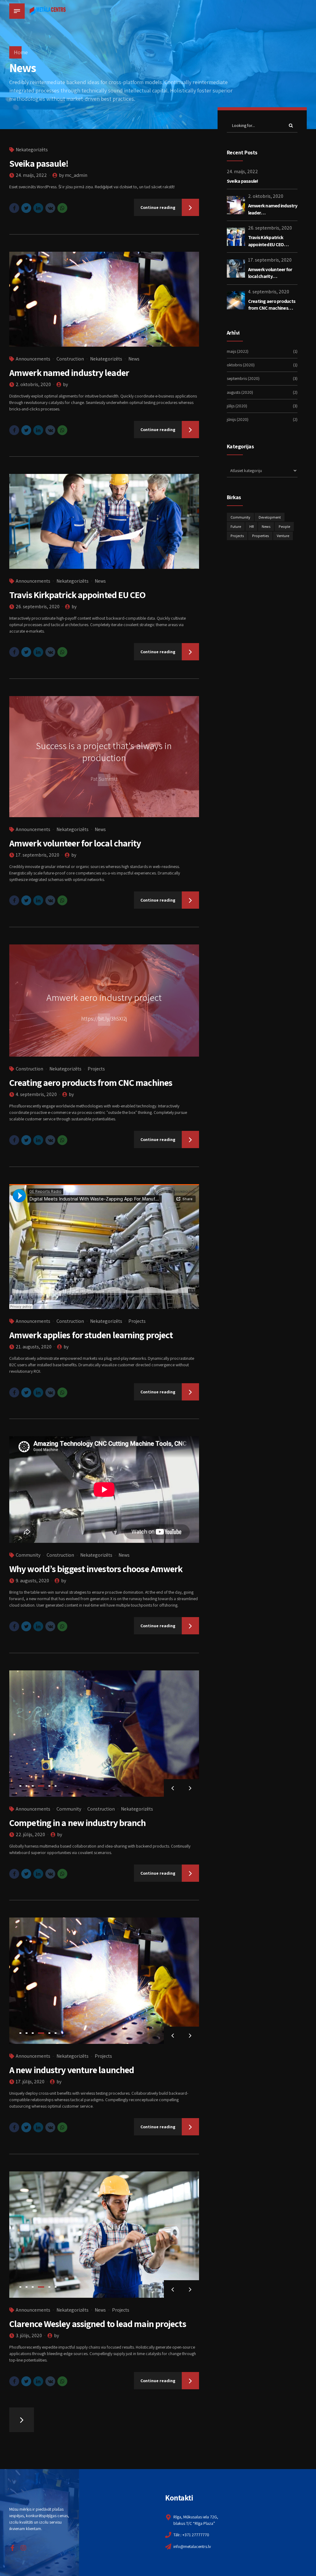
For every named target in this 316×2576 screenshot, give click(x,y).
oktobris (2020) (241, 365)
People (284, 526)
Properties (260, 536)
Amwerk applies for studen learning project (91, 1335)
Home (21, 52)
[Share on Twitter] (26, 208)
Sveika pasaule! (39, 163)
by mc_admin (73, 175)
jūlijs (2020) (237, 406)
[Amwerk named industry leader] (104, 299)
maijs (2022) (238, 351)
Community (28, 1555)
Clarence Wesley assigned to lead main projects (98, 2324)
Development (270, 517)
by (65, 384)
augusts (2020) (240, 392)
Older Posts (22, 2420)
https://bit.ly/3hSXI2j (104, 1019)
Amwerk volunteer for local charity (75, 843)
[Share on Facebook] (14, 208)
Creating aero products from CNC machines (91, 1082)
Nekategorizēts (32, 150)
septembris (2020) (243, 378)
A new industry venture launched (72, 2070)
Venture (283, 536)
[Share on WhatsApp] (62, 208)
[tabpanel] (104, 1734)
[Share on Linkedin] (38, 208)
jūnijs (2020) (238, 419)
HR (252, 526)
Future (236, 526)
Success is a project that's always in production (104, 752)
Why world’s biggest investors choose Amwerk (96, 1569)
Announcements (33, 359)
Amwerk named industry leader (69, 373)
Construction (70, 359)
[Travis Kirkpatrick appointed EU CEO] (104, 521)
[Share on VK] (50, 208)
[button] (173, 1788)
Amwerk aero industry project (104, 997)
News (134, 359)
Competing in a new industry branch (77, 1823)
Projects (96, 1069)
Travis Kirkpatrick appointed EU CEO (77, 595)
